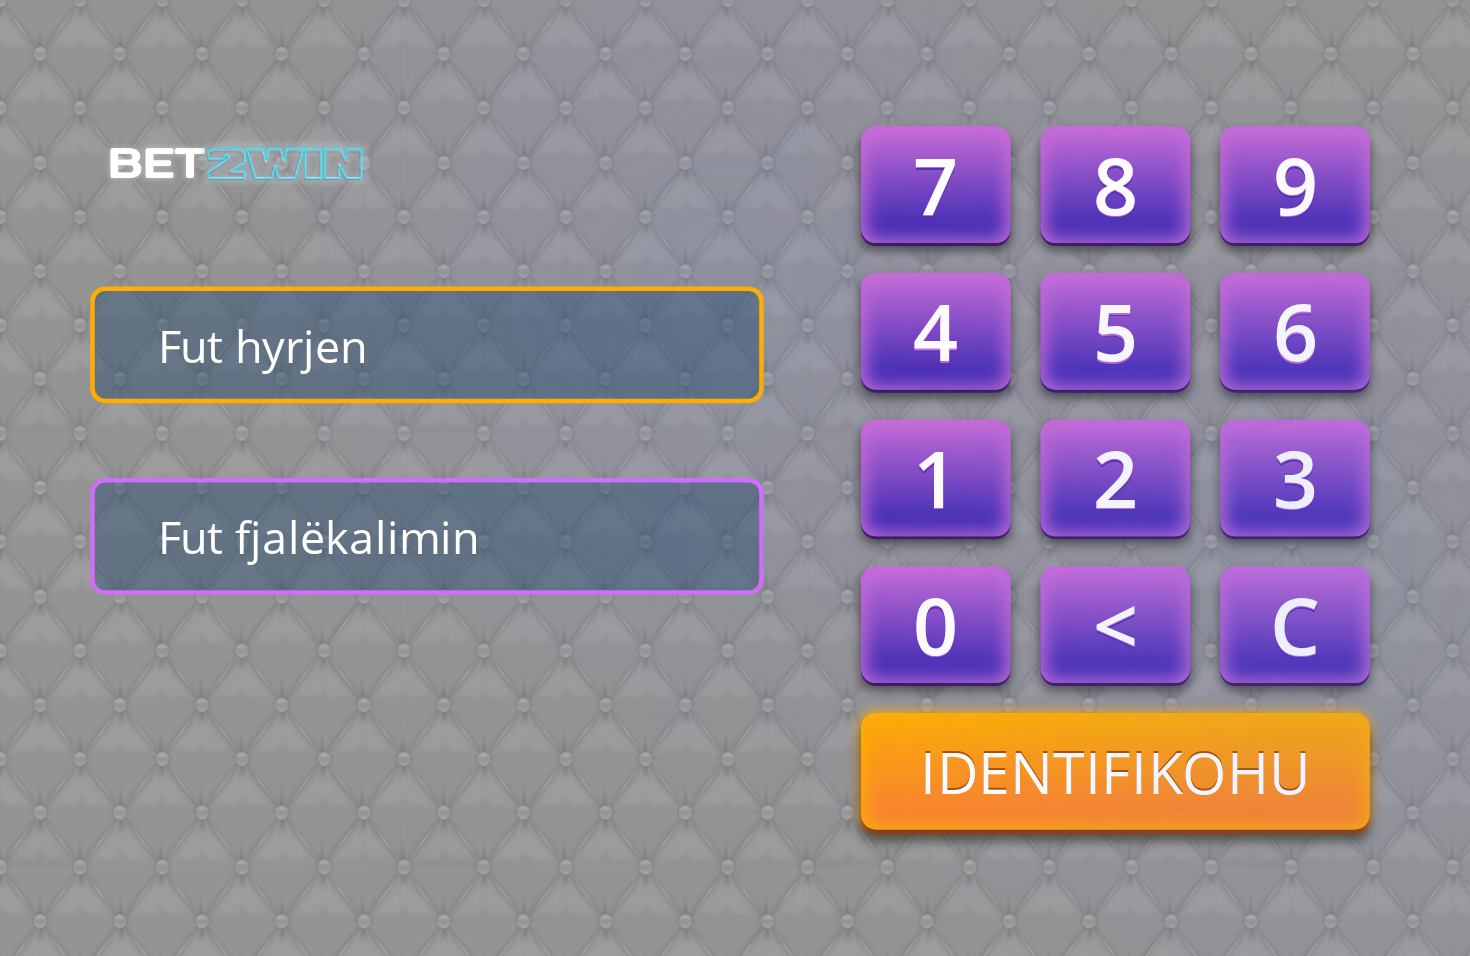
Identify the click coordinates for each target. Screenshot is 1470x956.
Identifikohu (1115, 771)
